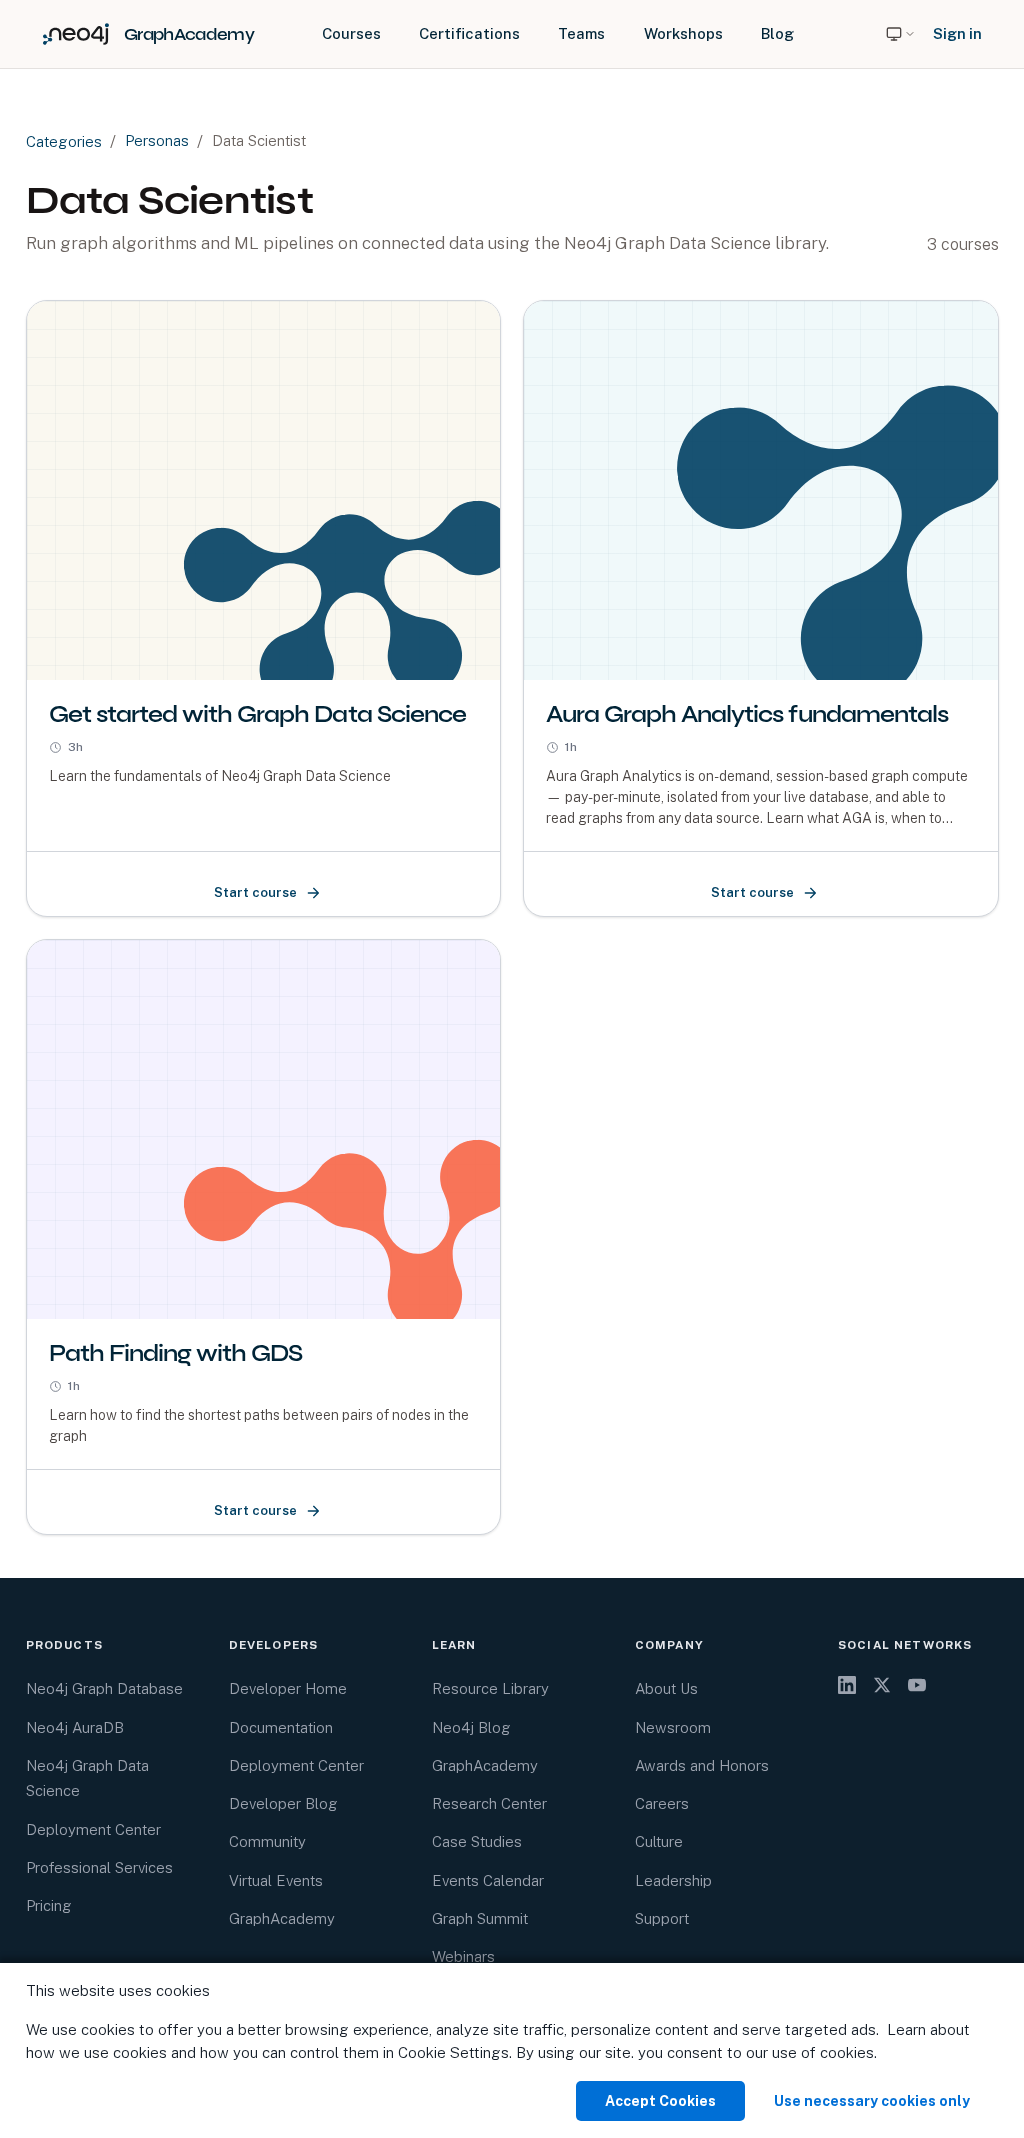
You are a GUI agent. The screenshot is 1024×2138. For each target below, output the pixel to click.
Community (267, 1841)
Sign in (957, 33)
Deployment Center (93, 1829)
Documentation (281, 1727)
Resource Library (490, 1688)
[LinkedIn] (847, 1685)
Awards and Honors (702, 1765)
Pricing (49, 1905)
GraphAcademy (282, 1918)
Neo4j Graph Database (104, 1688)
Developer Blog (283, 1803)
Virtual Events (276, 1880)
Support (662, 1918)
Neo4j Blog (471, 1727)
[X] (882, 1685)
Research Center (489, 1803)
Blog (777, 33)
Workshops (683, 33)
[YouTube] (917, 1685)
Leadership (673, 1880)
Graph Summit (480, 1918)
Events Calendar (488, 1880)
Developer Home (288, 1688)
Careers (662, 1803)
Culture (659, 1841)
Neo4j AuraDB (75, 1727)
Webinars (463, 1956)
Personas (157, 140)
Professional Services (99, 1867)
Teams (581, 33)
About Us (666, 1688)
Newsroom (673, 1727)
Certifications (469, 33)
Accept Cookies (660, 2101)
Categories (64, 141)
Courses (351, 33)
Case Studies (477, 1841)
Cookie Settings (453, 2052)
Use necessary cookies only (872, 2101)
